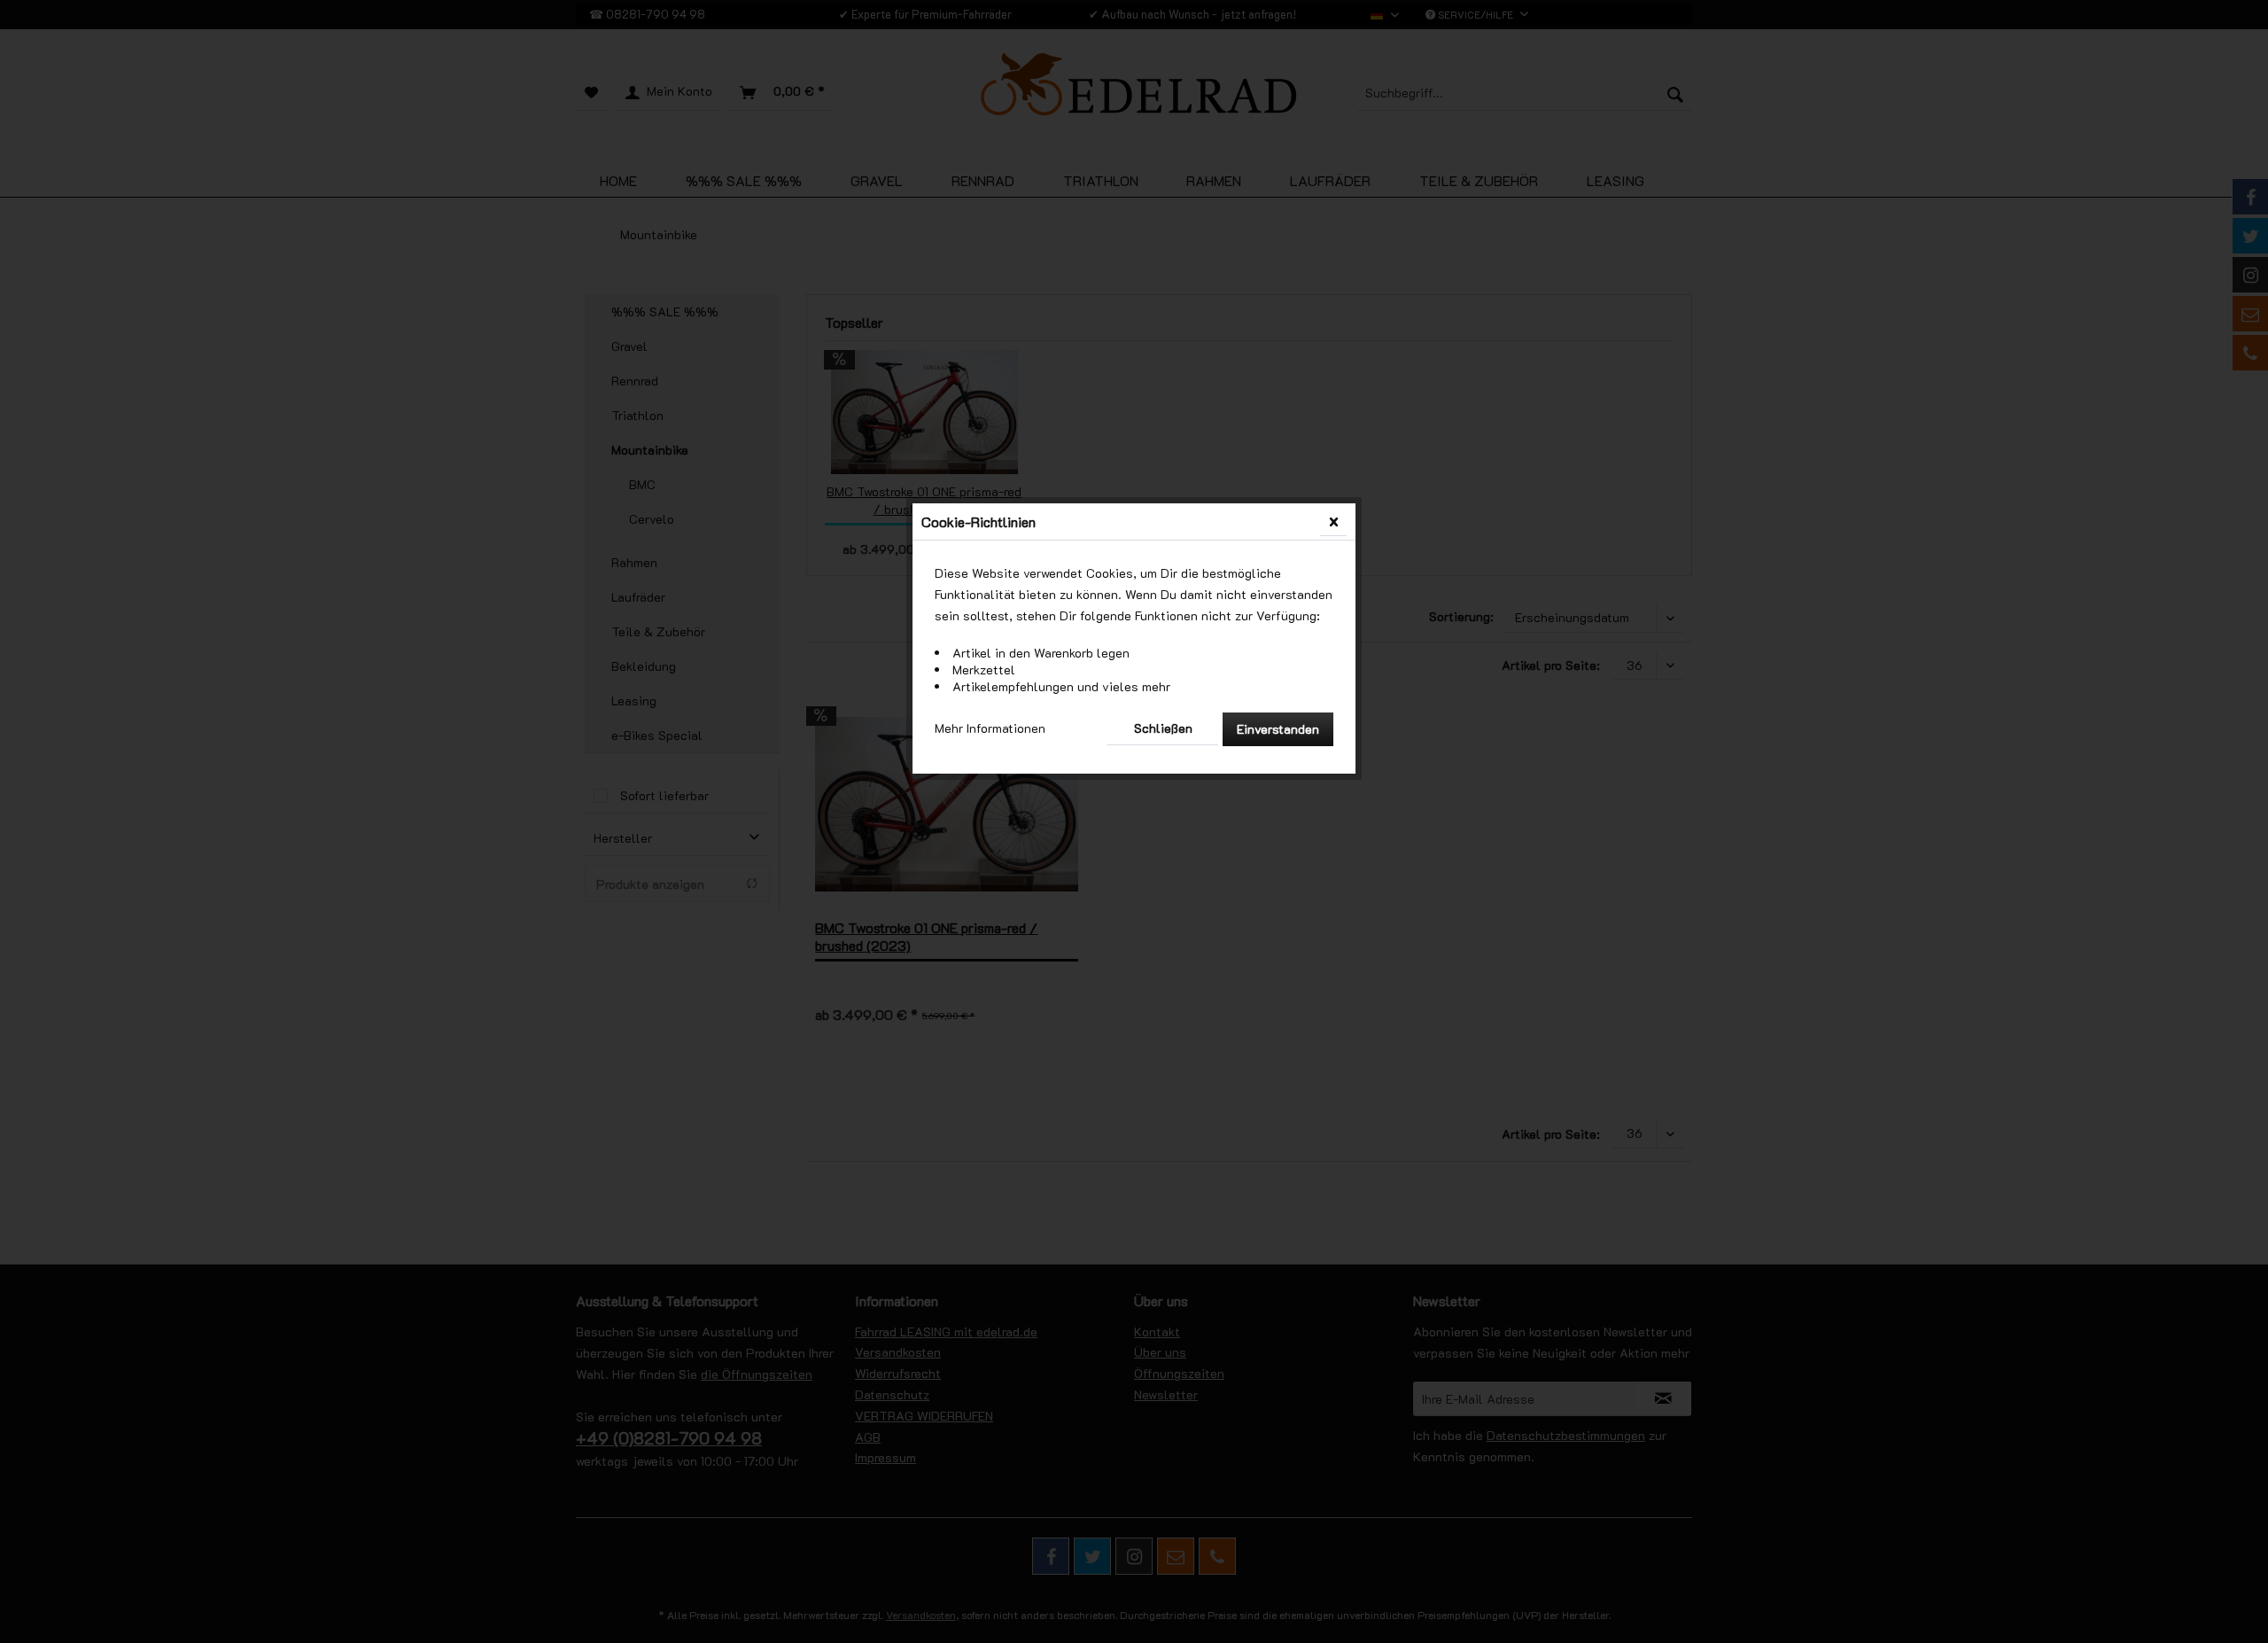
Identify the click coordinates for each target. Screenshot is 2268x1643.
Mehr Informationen (990, 728)
